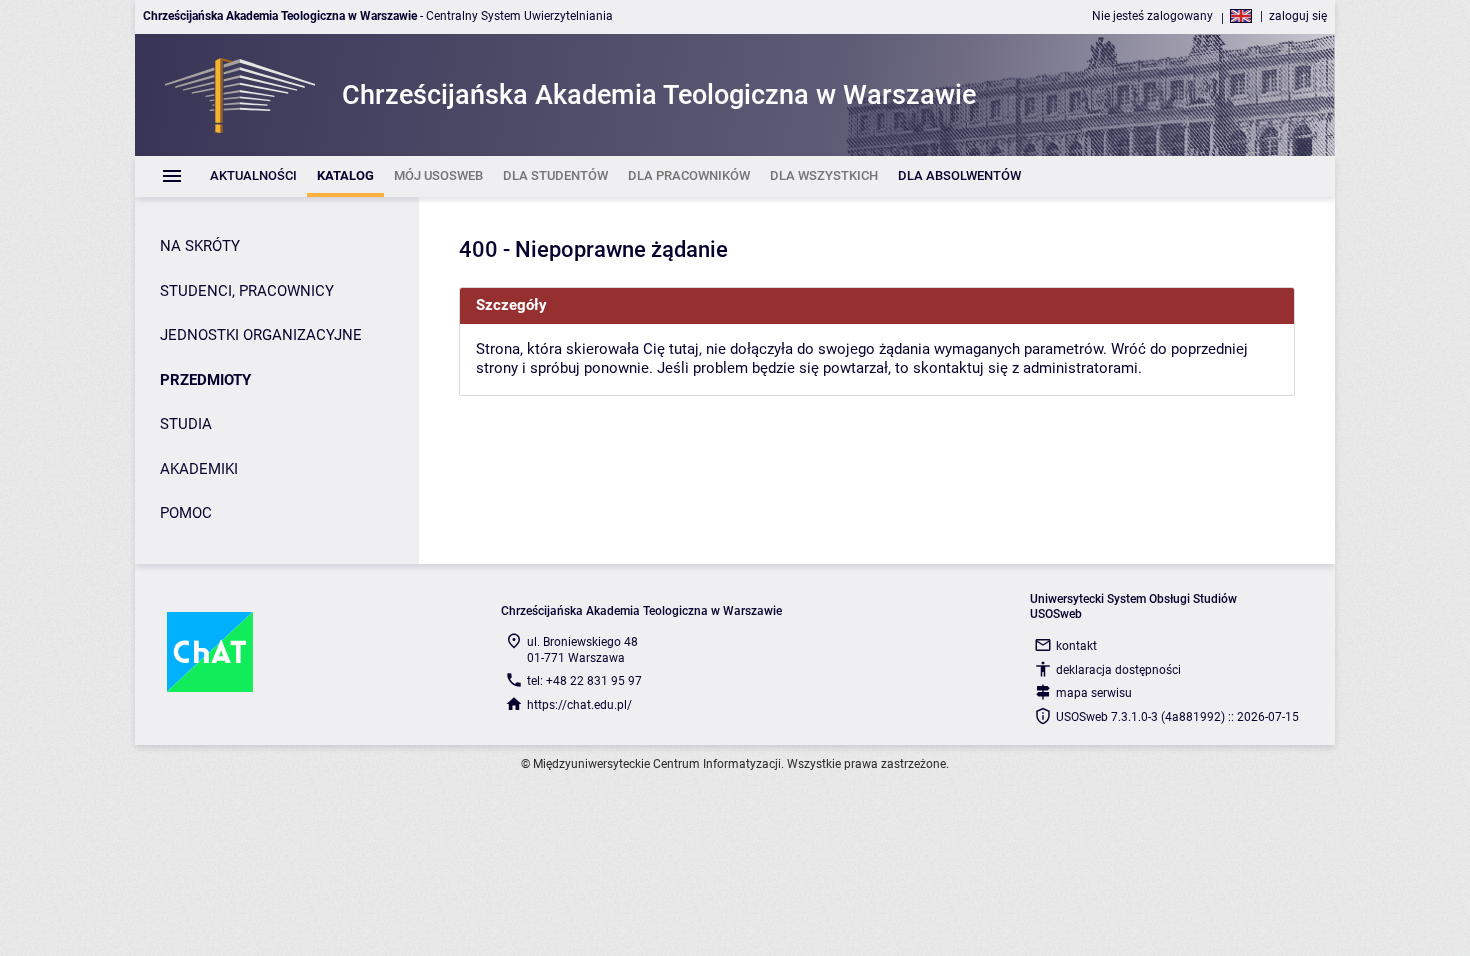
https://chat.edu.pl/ (579, 705)
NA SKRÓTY (200, 246)
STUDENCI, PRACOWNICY (247, 291)
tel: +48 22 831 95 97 (584, 681)
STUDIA (186, 424)
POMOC (186, 513)
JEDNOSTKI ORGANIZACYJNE (261, 335)
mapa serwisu (1094, 693)
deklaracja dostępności (1118, 670)
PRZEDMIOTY (205, 380)
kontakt (1076, 646)
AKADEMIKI (199, 469)
